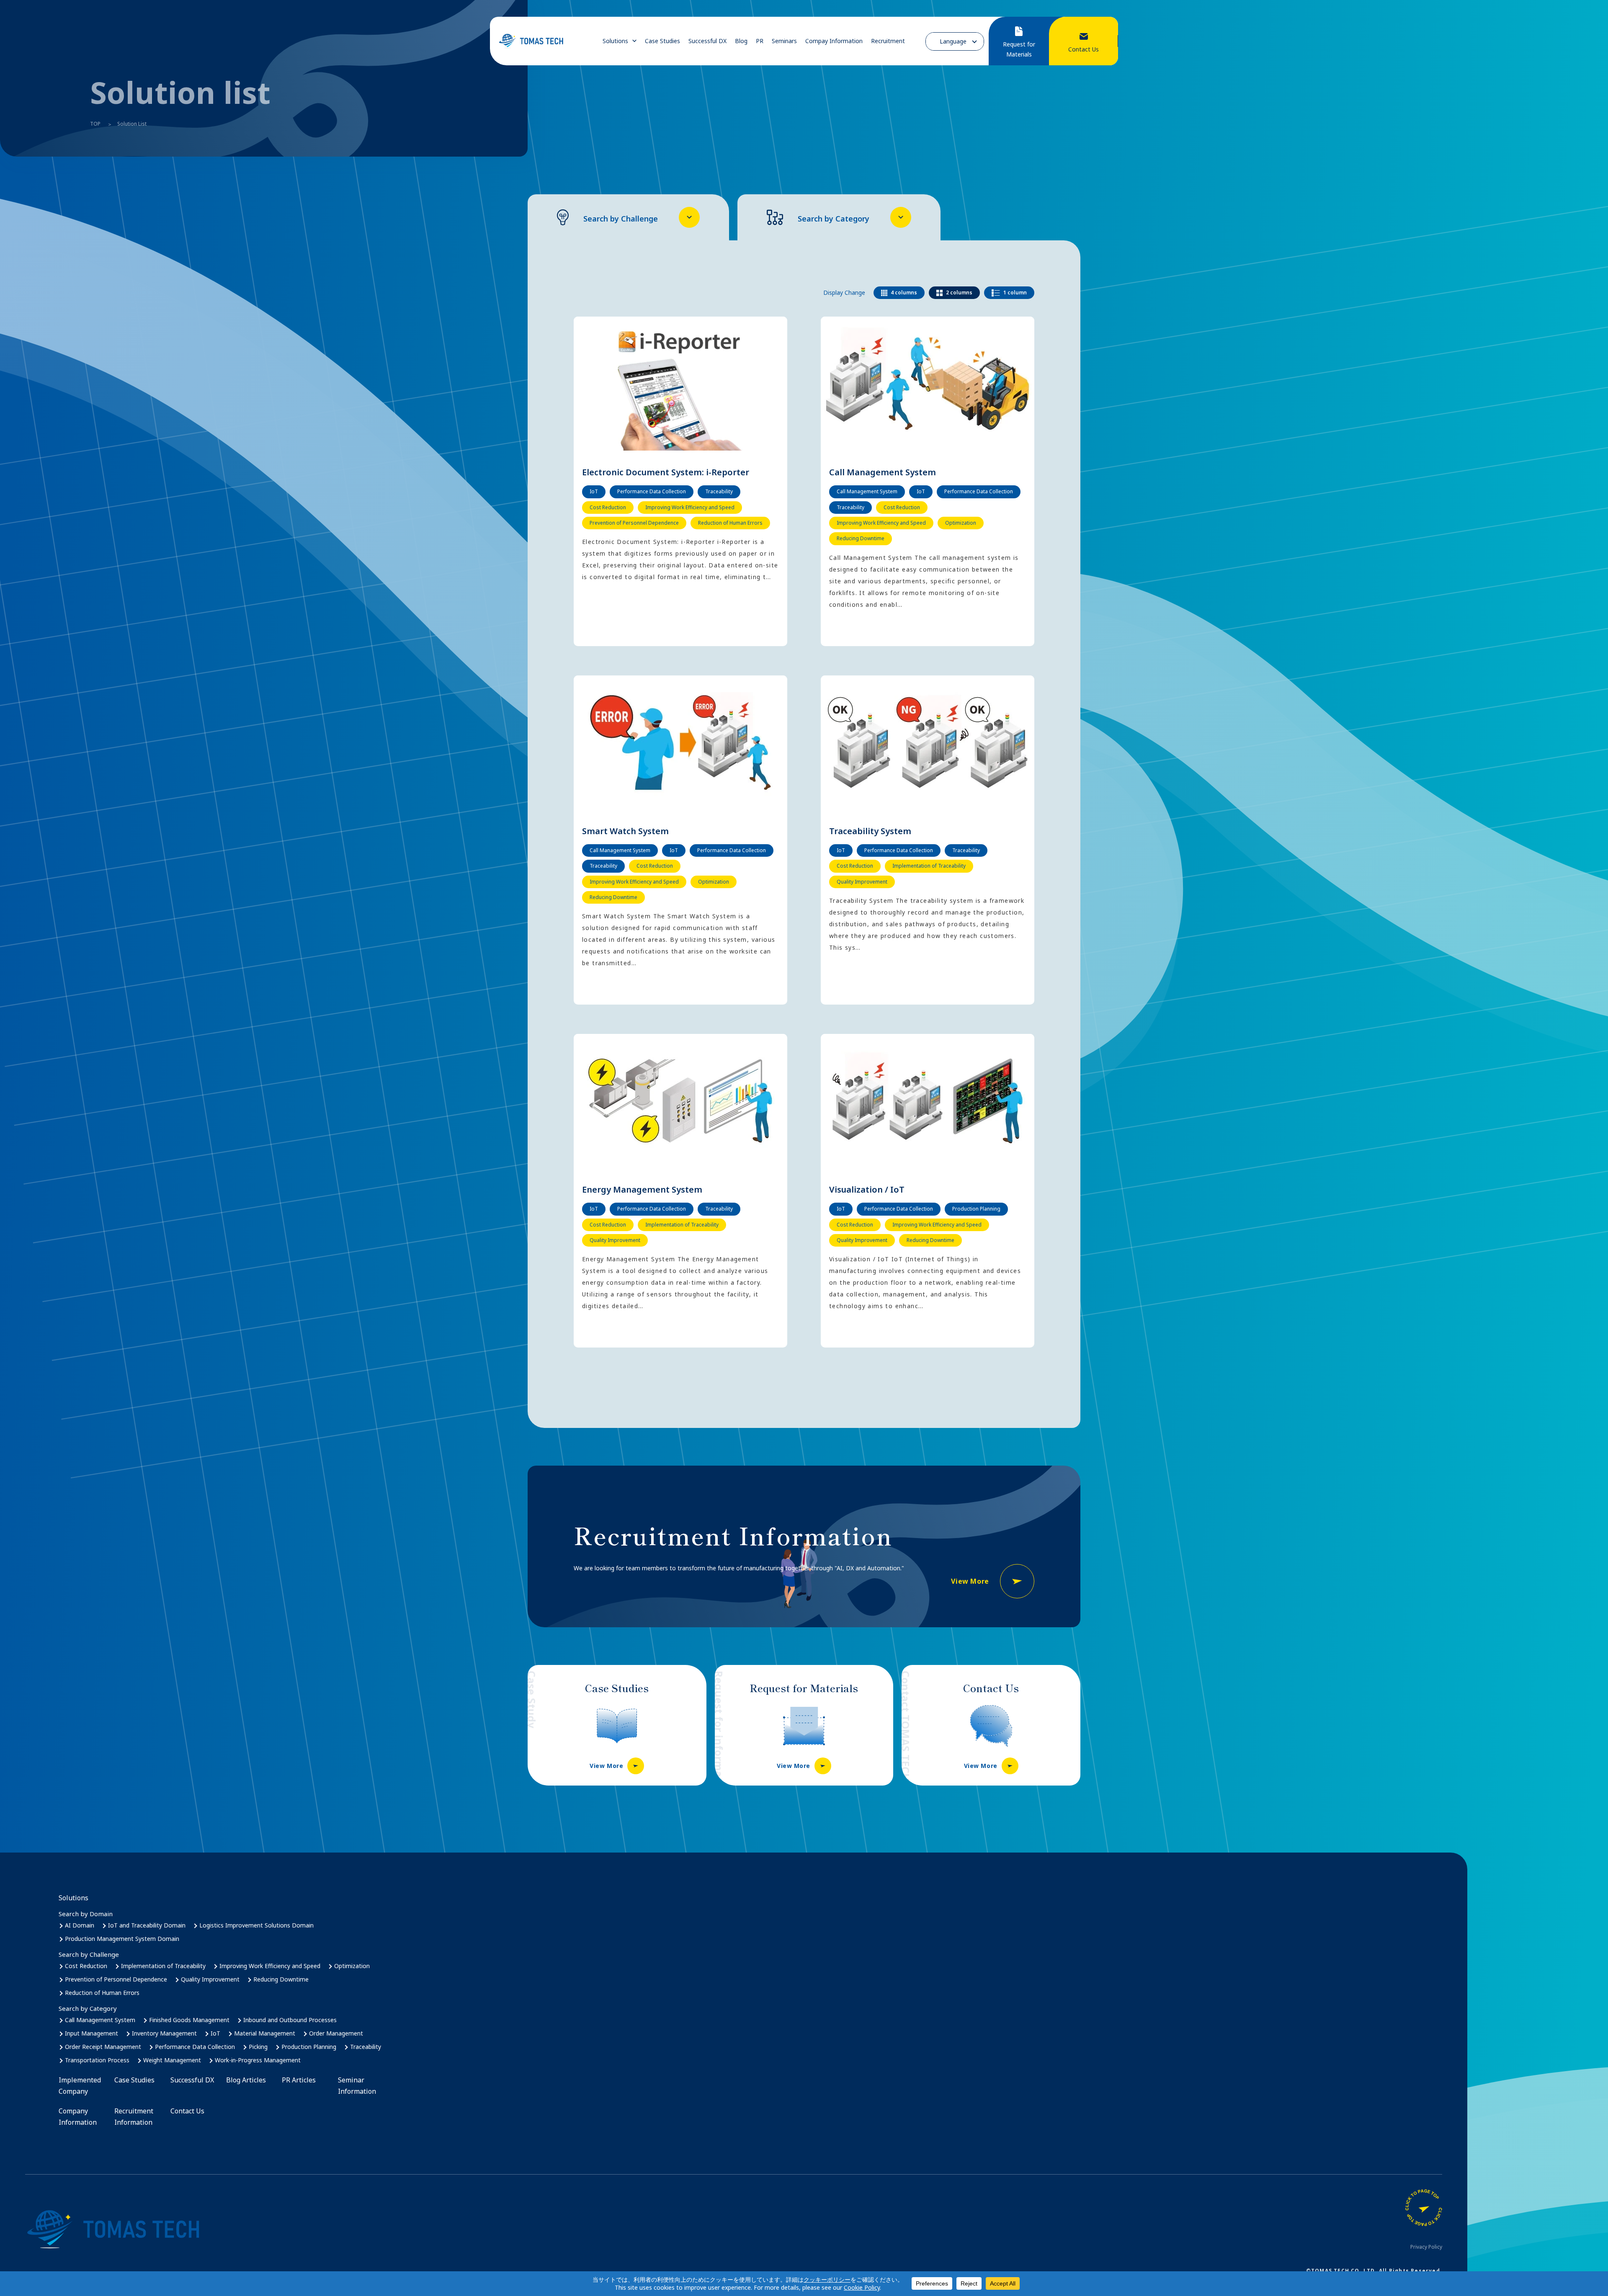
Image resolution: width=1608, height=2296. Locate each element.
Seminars (784, 41)
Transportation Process (97, 2060)
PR (760, 41)
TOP (95, 124)
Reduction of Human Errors (102, 1993)
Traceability (366, 2047)
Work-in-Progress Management (258, 2060)
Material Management (265, 2033)
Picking (258, 2047)
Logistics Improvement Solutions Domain (256, 1925)
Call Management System (100, 2020)
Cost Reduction (86, 1966)
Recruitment (888, 41)
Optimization (352, 1966)
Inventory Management (164, 2033)
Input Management (91, 2033)
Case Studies (662, 41)
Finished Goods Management (189, 2020)
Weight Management (172, 2060)
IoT (215, 2033)
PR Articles (299, 2080)
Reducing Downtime (281, 1979)
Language (953, 41)
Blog (741, 41)
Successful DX (707, 41)
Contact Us (187, 2111)
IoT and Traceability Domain (147, 1925)
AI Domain (80, 1925)
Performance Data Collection (195, 2047)
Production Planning (309, 2047)
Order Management (336, 2033)
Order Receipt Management (103, 2047)
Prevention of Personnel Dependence (116, 1979)
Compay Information (834, 41)
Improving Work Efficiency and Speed (270, 1966)
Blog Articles (246, 2080)
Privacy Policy (1426, 2247)
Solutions (615, 41)
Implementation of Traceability (163, 1966)
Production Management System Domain (122, 1939)
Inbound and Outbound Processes (290, 2020)
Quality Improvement (210, 1979)
